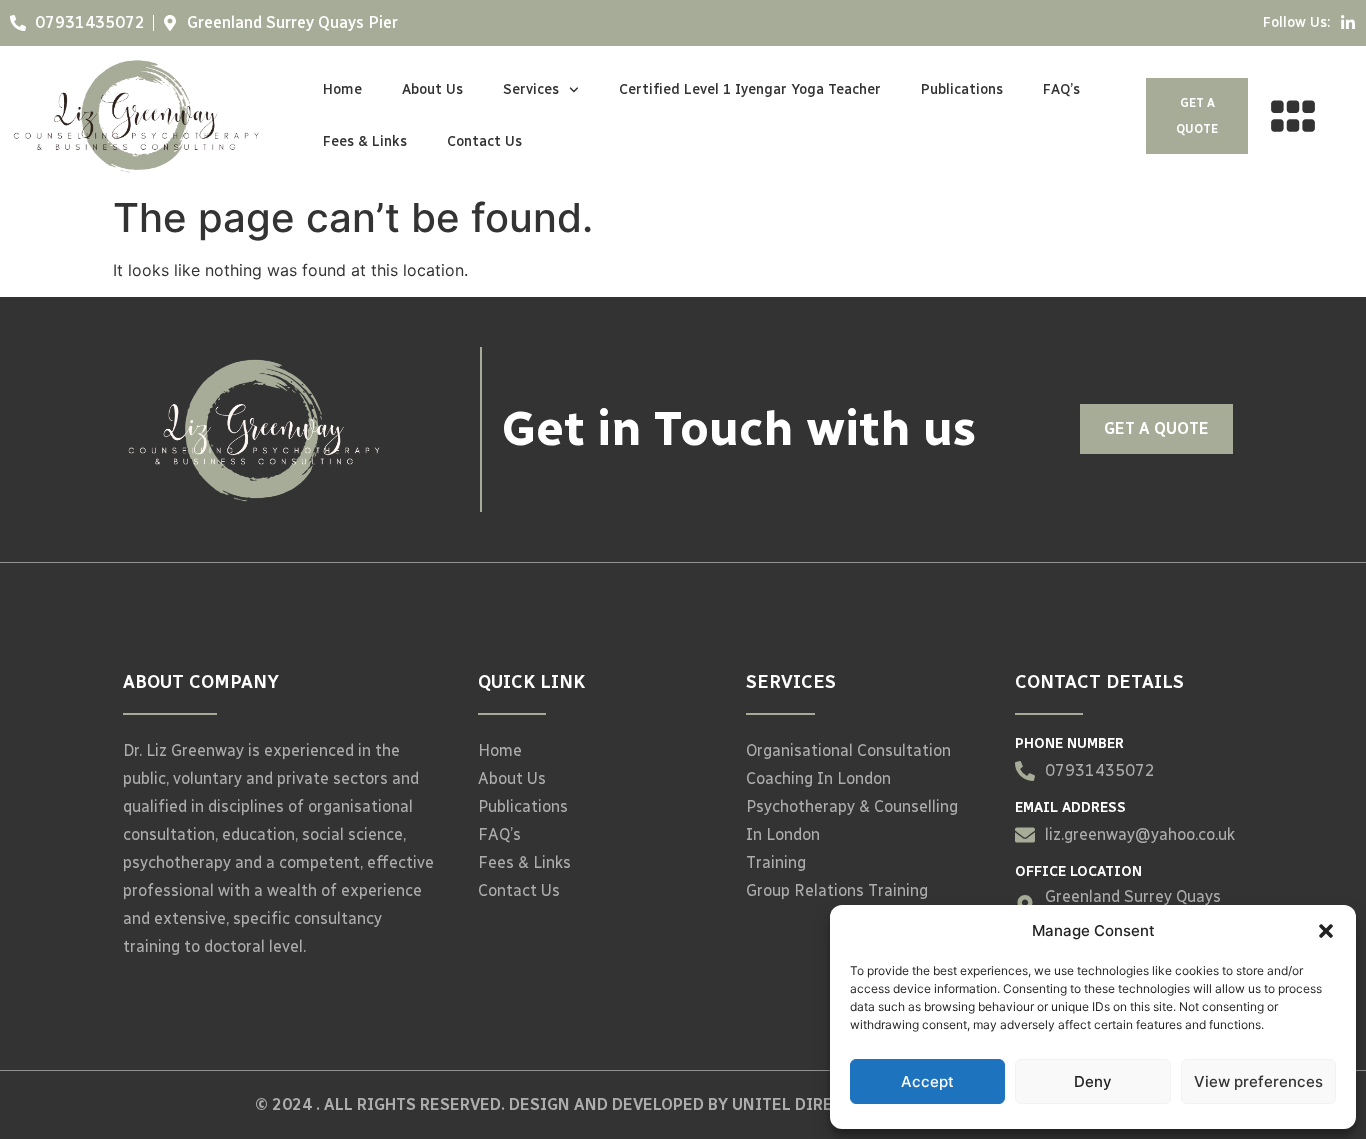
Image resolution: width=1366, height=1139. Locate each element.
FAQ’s (1061, 89)
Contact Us (484, 141)
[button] (1326, 931)
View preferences (1258, 1081)
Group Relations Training (837, 890)
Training (776, 862)
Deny (1093, 1081)
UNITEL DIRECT (792, 1104)
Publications (962, 89)
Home (342, 89)
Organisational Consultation (848, 750)
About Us (432, 89)
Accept (927, 1081)
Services (531, 89)
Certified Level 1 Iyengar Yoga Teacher (750, 89)
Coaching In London (818, 778)
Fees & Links (365, 141)
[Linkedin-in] (1348, 23)
